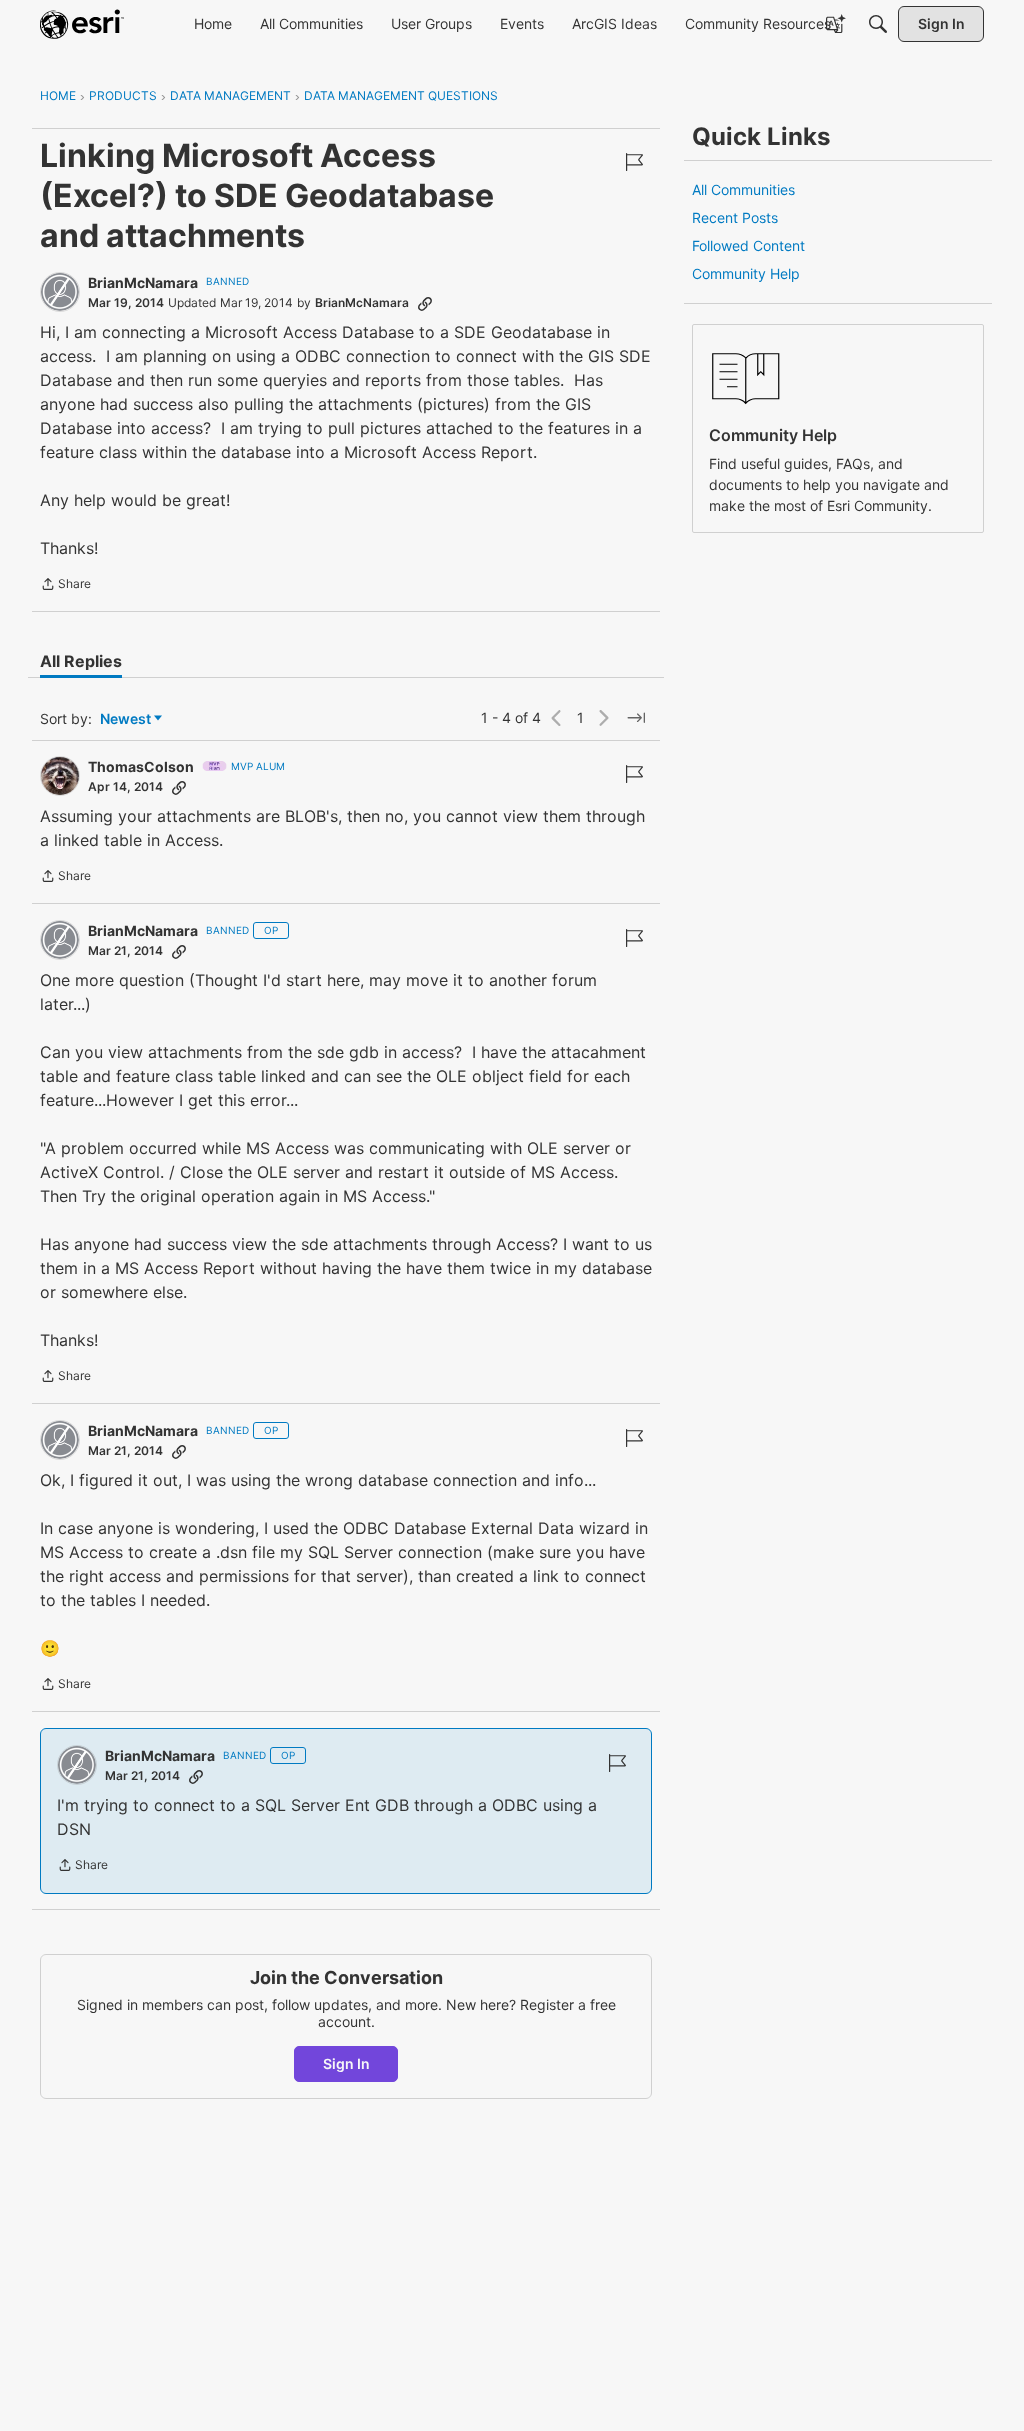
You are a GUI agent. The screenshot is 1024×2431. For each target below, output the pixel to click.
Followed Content (748, 245)
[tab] (81, 661)
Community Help (746, 273)
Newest (125, 719)
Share (65, 586)
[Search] (878, 24)
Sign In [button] (346, 2063)
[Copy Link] (425, 303)
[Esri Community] (82, 24)
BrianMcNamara (143, 282)
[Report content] (634, 162)
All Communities (743, 189)
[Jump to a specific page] (636, 718)
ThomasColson (141, 766)
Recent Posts (735, 217)
